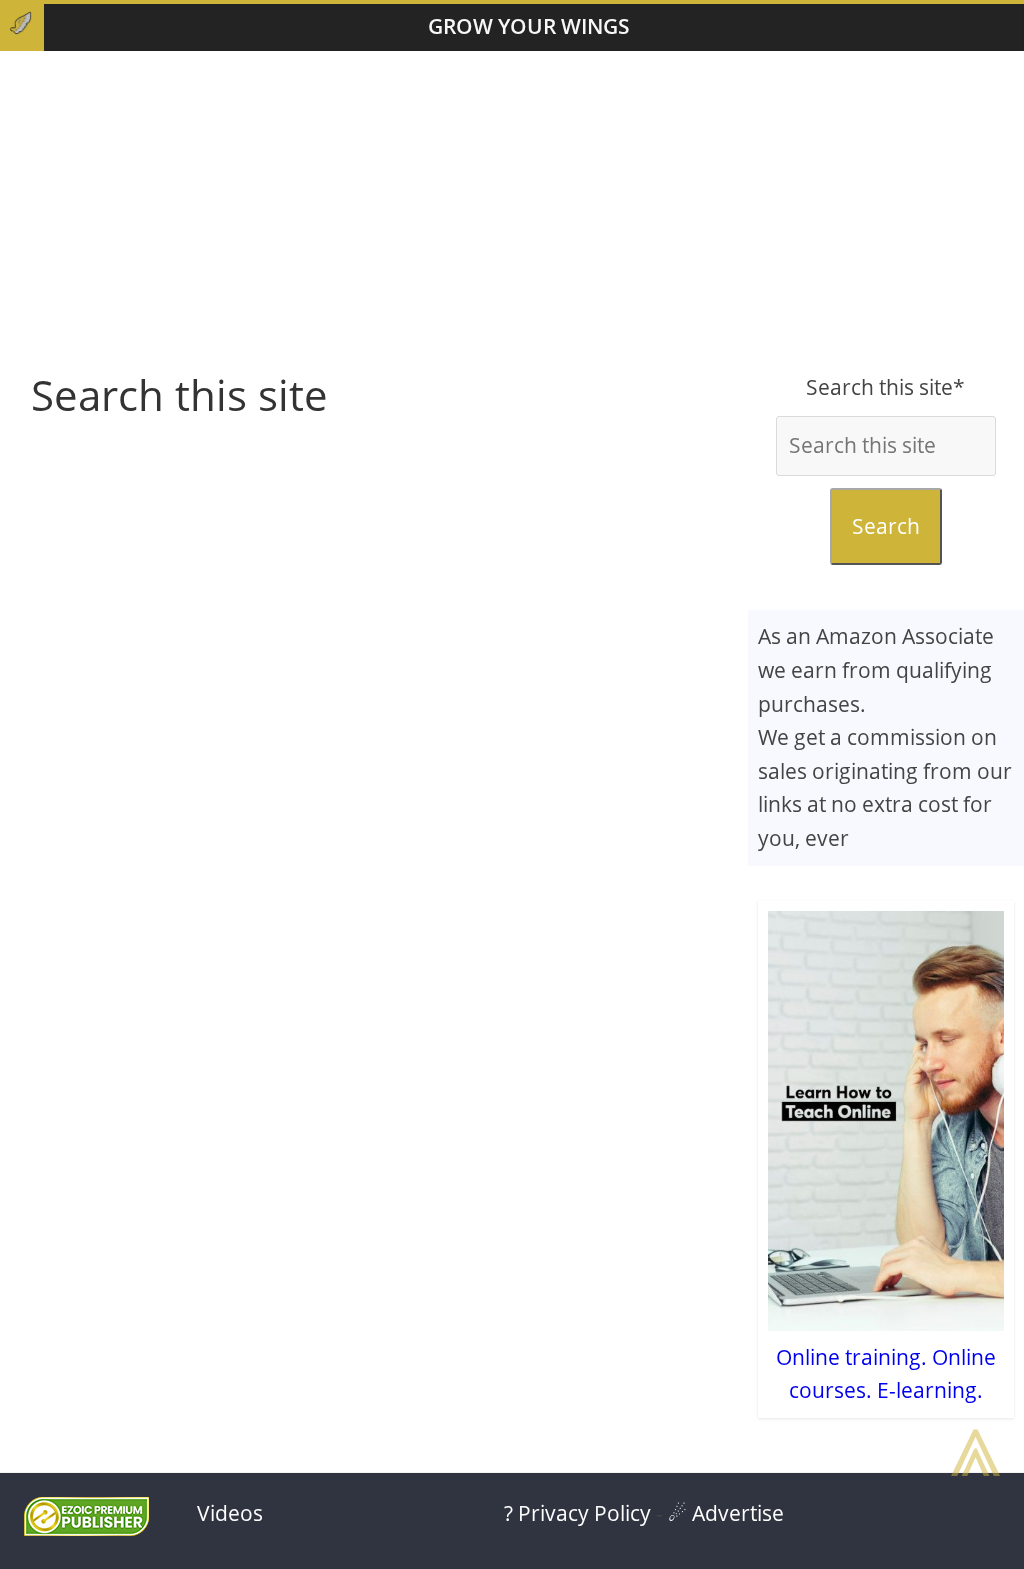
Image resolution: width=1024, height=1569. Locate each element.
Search (886, 526)
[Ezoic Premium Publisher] (86, 1528)
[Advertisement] (512, 211)
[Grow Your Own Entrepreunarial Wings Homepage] (22, 27)
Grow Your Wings (529, 26)
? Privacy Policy (577, 1513)
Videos (230, 1513)
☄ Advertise (726, 1513)
